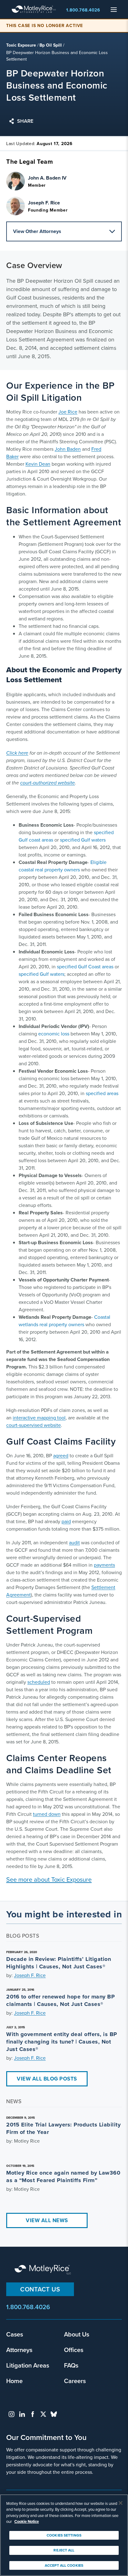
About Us (77, 2334)
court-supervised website (34, 1425)
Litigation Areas (28, 2365)
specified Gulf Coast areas (85, 967)
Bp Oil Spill (51, 45)
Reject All (64, 2550)
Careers (75, 2381)
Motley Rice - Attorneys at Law (34, 9)
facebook (33, 2414)
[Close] (121, 2503)
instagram (11, 2414)
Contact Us (40, 2289)
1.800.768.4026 (83, 10)
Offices (74, 2350)
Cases (15, 2334)
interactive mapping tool (39, 1418)
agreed (61, 1456)
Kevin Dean (38, 464)
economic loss (54, 1034)
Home (14, 2381)
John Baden (68, 449)
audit (74, 1543)
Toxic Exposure (21, 45)
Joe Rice (68, 412)
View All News (47, 2220)
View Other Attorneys (37, 231)
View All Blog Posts (47, 2079)
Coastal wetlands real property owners (64, 1321)
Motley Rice (43, 2270)
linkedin (22, 2414)
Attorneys (19, 2350)
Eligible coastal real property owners (63, 866)
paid (66, 1521)
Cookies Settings (64, 2535)
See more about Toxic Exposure (49, 1879)
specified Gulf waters (83, 840)
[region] (64, 2535)
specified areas (102, 1093)
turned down (47, 1814)
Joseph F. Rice (30, 1975)
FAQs (71, 2365)
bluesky (54, 2414)
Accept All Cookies (64, 2565)
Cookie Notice (27, 2521)
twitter (43, 2414)
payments (104, 1565)
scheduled (39, 1682)
